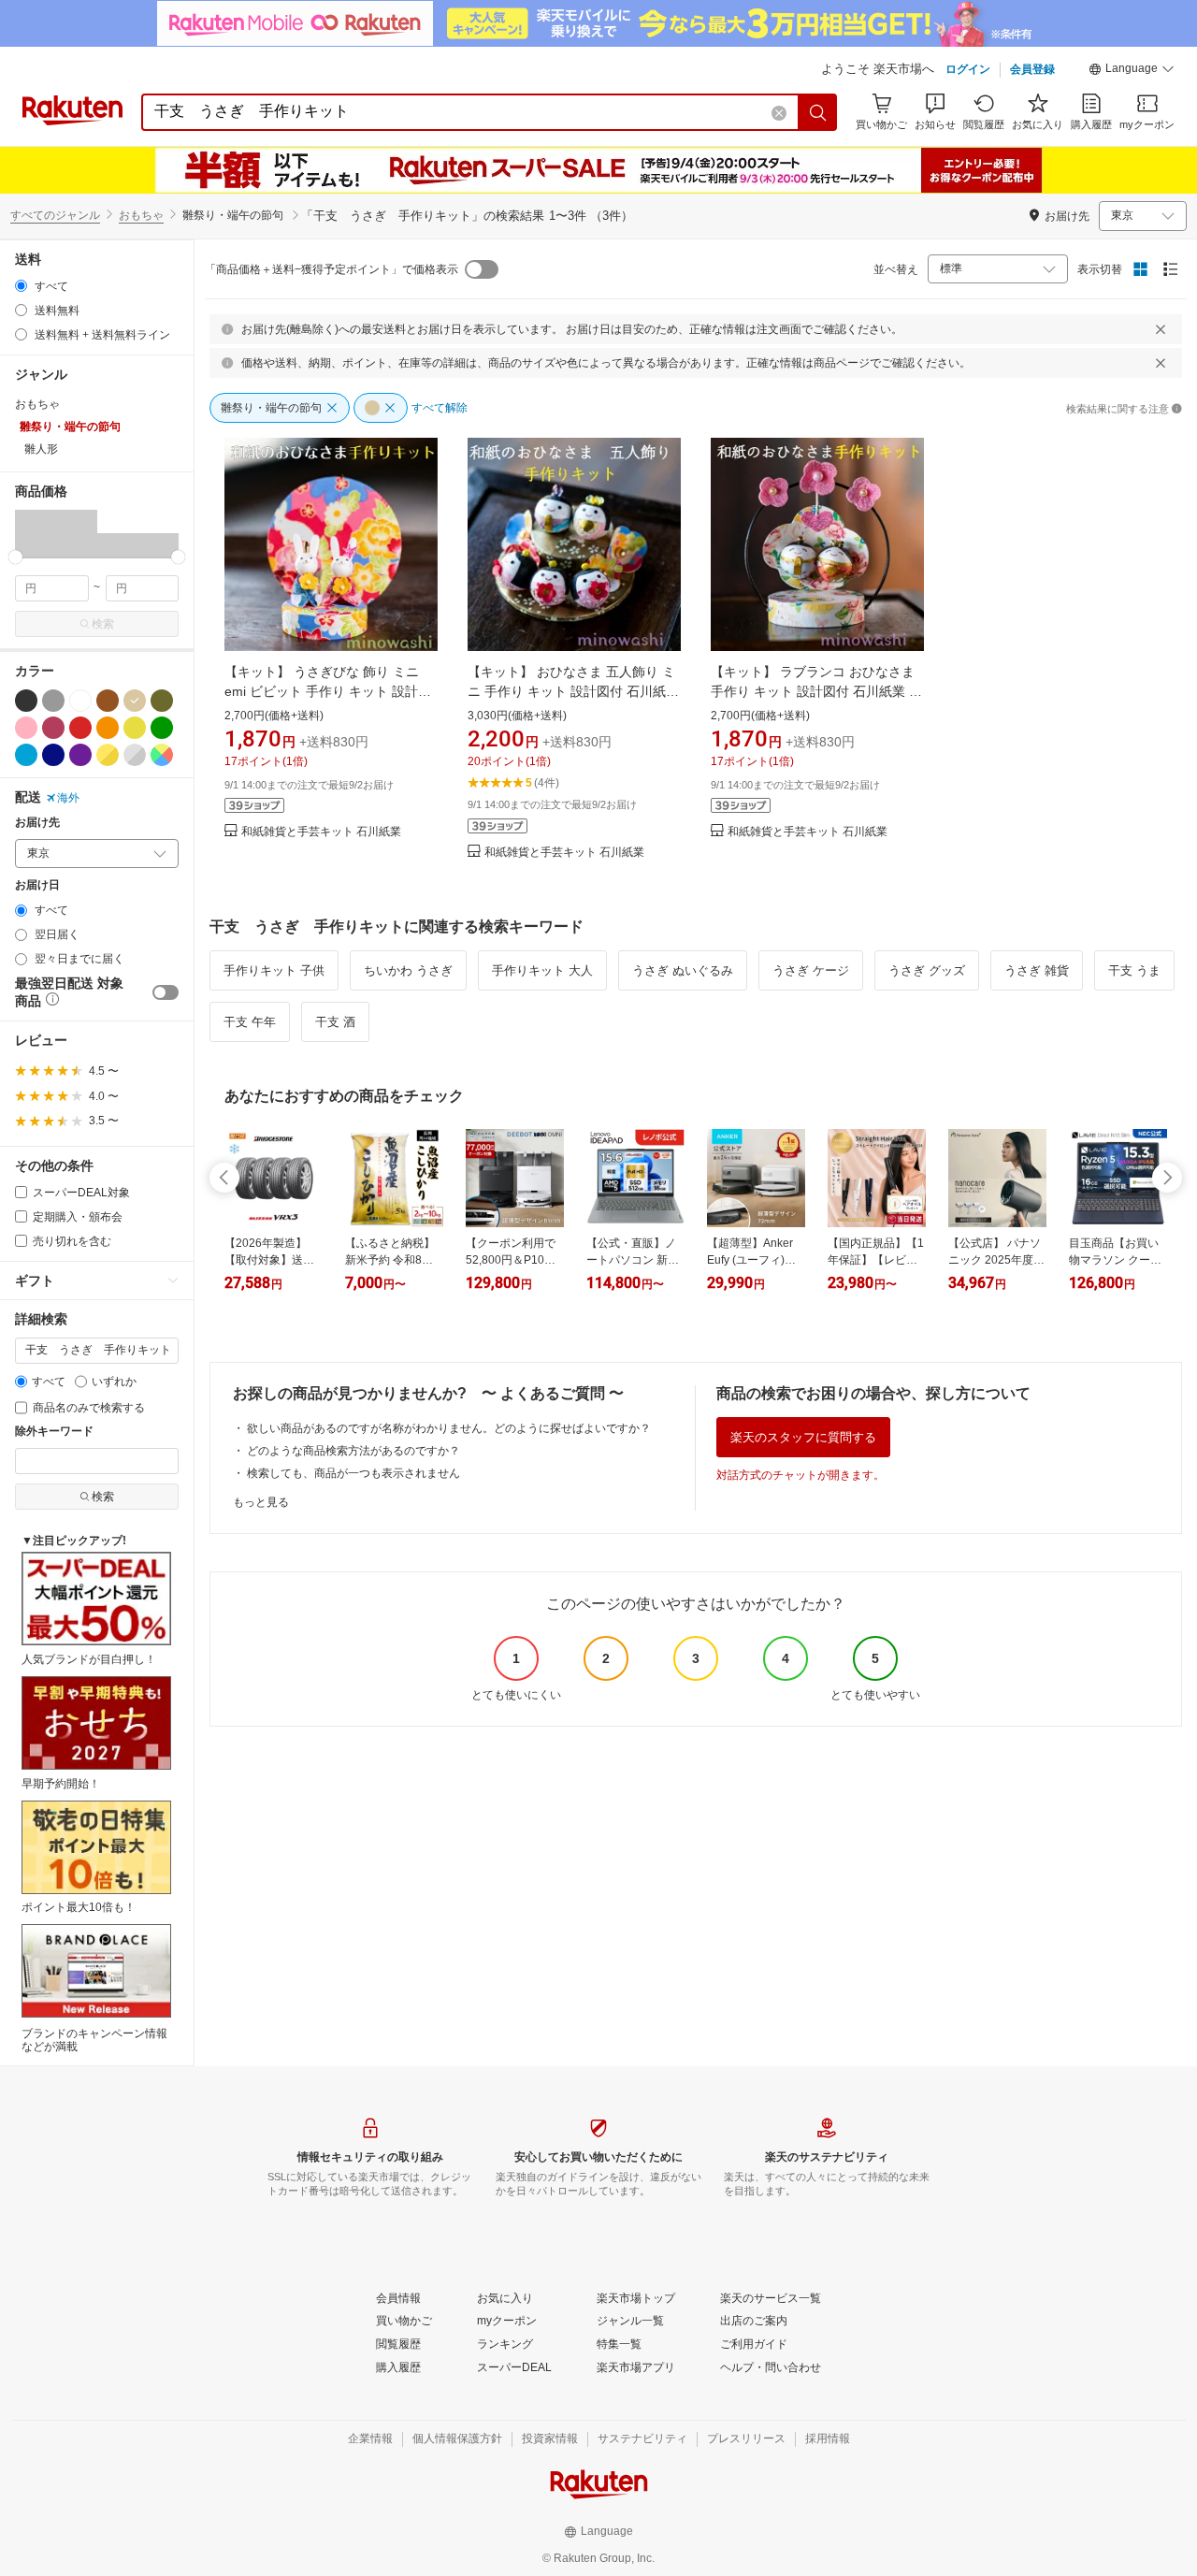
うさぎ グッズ (927, 970)
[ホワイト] (80, 701)
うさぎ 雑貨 (1037, 970)
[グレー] (53, 701)
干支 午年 (250, 1022)
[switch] (166, 992)
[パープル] (80, 755)
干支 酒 (335, 1022)
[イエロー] (135, 728)
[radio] (21, 286)
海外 (68, 798)
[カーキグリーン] (162, 701)
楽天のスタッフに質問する (803, 1437)
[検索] (818, 112)
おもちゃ (141, 215)
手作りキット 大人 (542, 970)
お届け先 (37, 823)
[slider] (15, 557)
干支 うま (1134, 970)
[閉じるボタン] (1161, 329)
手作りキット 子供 (274, 970)
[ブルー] (26, 755)
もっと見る (261, 1502)
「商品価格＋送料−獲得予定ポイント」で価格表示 (332, 269)
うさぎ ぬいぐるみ (683, 970)
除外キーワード (54, 1432)
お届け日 (37, 885)
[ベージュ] (135, 701)
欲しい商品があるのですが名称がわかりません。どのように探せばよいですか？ (449, 1428)
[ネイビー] (53, 755)
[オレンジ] (108, 728)
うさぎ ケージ (811, 970)
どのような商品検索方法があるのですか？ (353, 1451)
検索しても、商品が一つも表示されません (353, 1473)
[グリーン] (162, 728)
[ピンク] (26, 728)
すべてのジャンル (55, 215)
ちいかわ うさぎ (408, 970)
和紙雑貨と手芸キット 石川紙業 (321, 832)
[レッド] (80, 728)
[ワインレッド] (53, 728)
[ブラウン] (108, 701)
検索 (103, 624)
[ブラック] (26, 701)
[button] (1132, 71)
